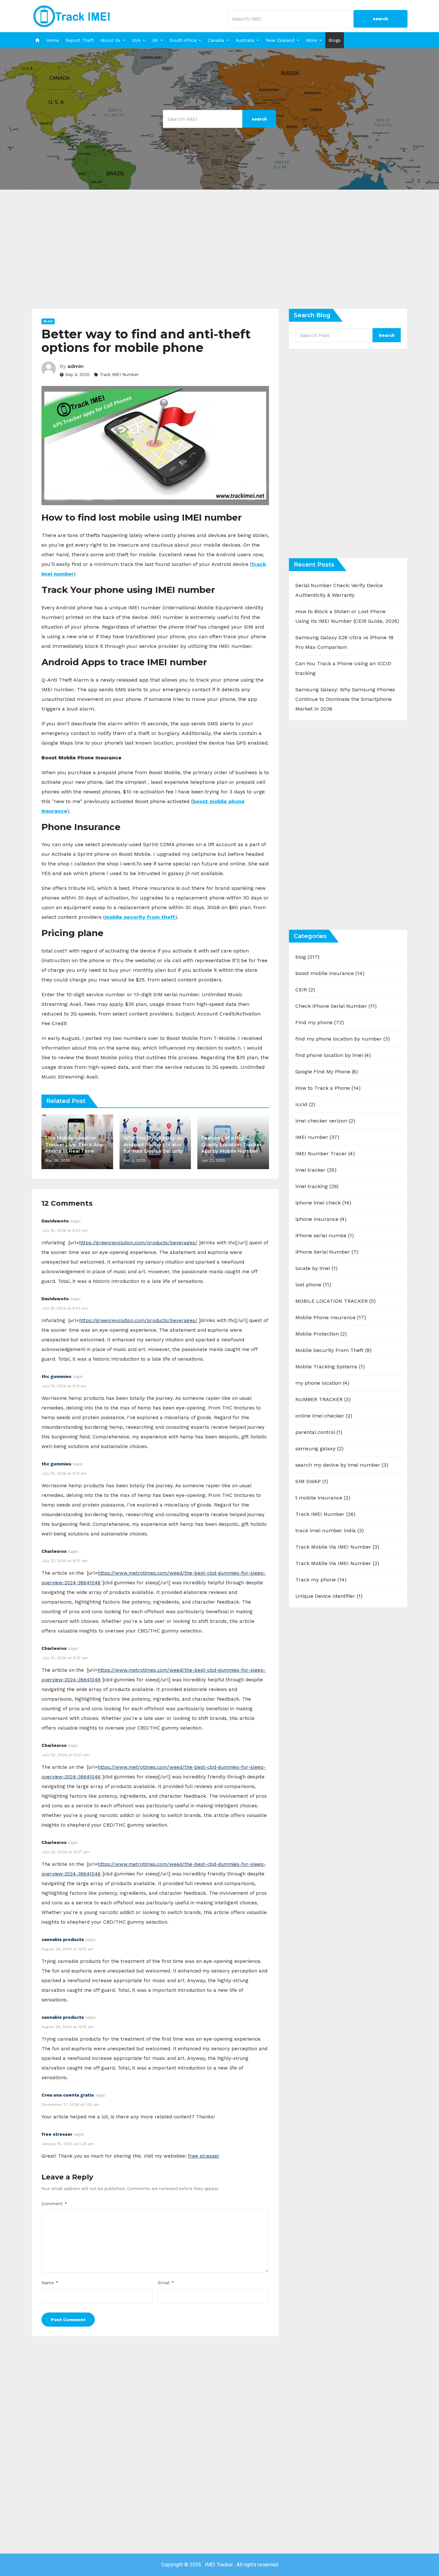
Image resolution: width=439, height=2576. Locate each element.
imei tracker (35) (316, 1170)
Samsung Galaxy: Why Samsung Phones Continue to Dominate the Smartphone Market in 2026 (345, 699)
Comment (54, 2204)
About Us (110, 40)
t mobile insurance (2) (323, 1498)
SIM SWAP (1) (312, 1481)
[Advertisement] (219, 254)
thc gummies (56, 1376)
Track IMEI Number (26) (325, 1514)
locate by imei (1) (316, 1268)
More (311, 40)
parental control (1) (319, 1432)
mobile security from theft (140, 917)
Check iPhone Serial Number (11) (336, 1006)
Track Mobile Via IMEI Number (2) (337, 1563)
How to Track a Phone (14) (328, 1088)
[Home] (37, 40)
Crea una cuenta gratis (68, 2095)
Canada (216, 40)
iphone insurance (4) (321, 1219)
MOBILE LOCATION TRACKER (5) (336, 1301)
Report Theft (80, 40)
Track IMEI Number (119, 375)
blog (48, 321)
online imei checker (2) (324, 1416)
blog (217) (307, 957)
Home (53, 40)
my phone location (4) (322, 1383)
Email (166, 2283)
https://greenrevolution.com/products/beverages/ (138, 1243)
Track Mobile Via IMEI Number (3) (337, 1547)
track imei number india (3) (330, 1530)
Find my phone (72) (320, 1022)
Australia (245, 40)
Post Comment (68, 2320)
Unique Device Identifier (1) (329, 1596)
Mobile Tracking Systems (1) (330, 1367)
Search (387, 335)
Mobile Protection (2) (321, 1334)
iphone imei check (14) (323, 1203)
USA (136, 40)
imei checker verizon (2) (325, 1121)
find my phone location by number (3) (343, 1039)
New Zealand (280, 40)
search (381, 19)
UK (155, 40)
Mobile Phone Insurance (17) (331, 1317)
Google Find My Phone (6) (327, 1072)
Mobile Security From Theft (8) (333, 1350)
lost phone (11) (313, 1285)
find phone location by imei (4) (333, 1055)
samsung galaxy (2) (319, 1449)
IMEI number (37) (317, 1137)
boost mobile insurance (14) (330, 973)
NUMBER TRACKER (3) (323, 1399)
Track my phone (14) (321, 1580)
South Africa (183, 40)
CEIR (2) (305, 990)
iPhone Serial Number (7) (327, 1252)
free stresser (57, 2134)
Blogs (335, 40)
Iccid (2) (305, 1104)
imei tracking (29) (317, 1186)
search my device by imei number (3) (342, 1465)
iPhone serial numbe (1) (325, 1235)
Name (50, 2283)
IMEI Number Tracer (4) (325, 1154)
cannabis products (63, 1939)
